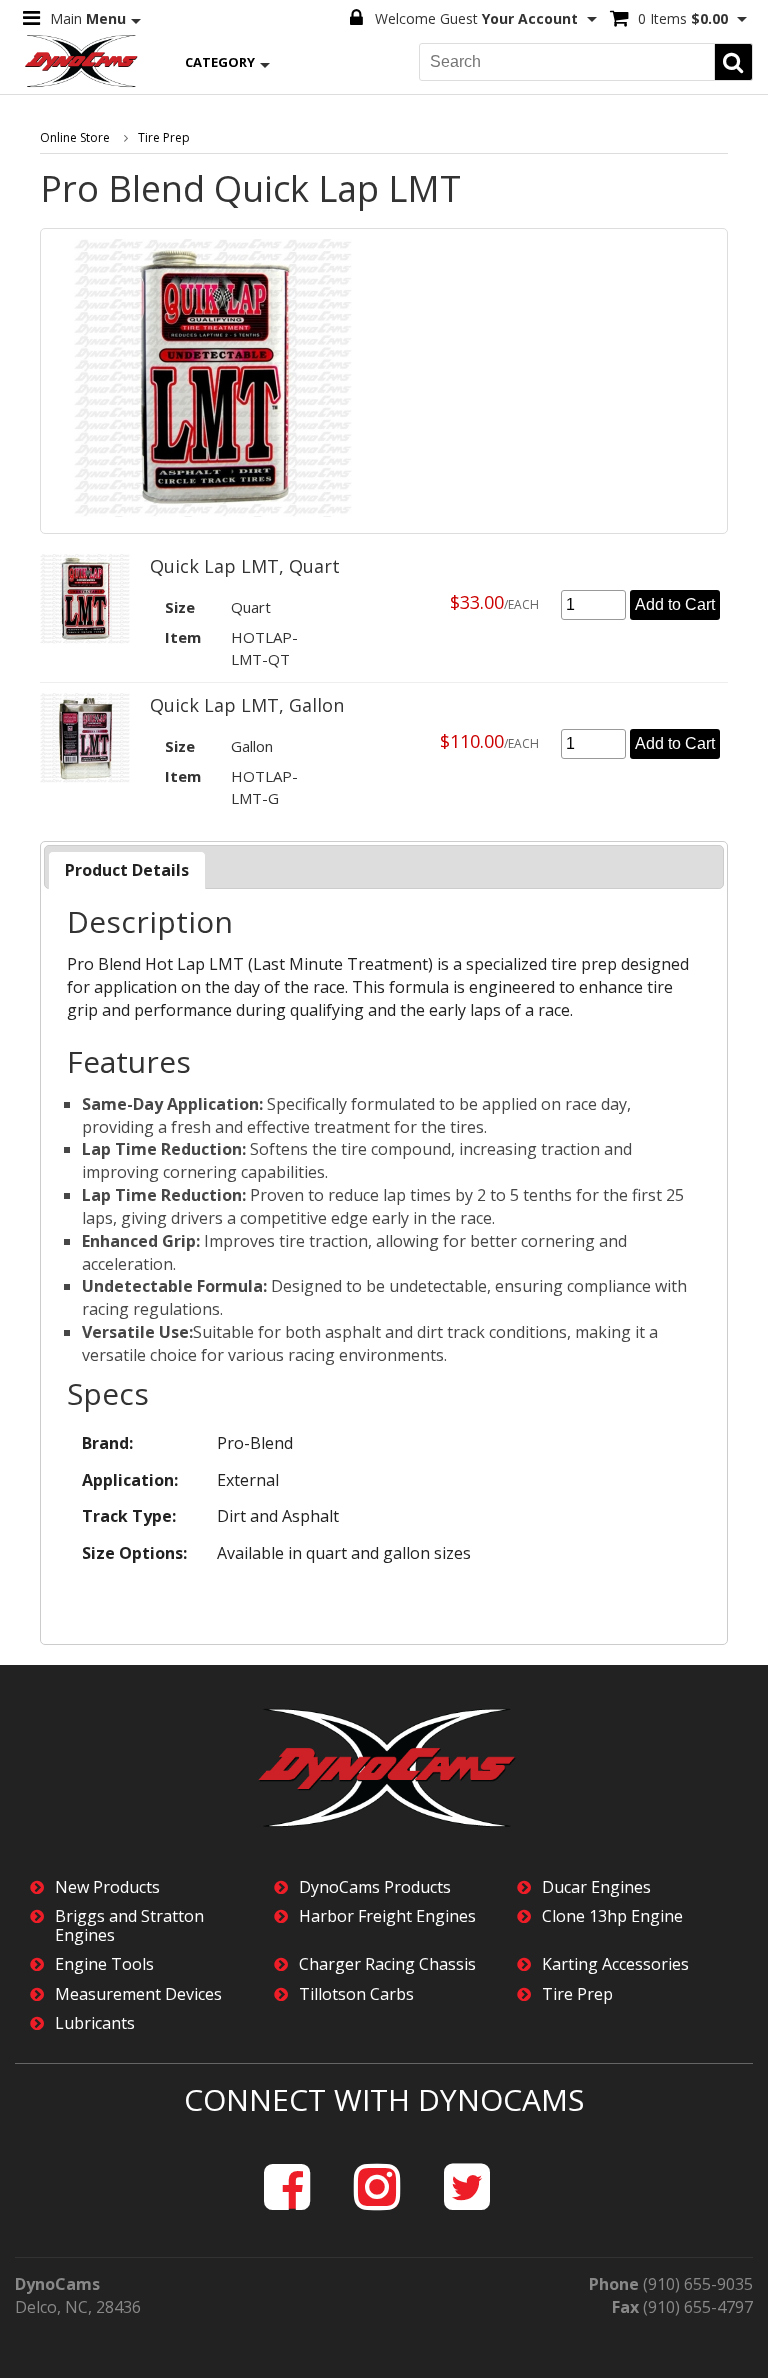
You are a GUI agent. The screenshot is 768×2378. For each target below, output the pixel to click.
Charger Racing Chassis (387, 1964)
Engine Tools (104, 1964)
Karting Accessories (615, 1964)
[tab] (127, 870)
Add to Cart (675, 604)
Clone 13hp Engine (612, 1916)
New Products (107, 1887)
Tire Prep (164, 137)
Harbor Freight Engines (387, 1916)
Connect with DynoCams (384, 2099)
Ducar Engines (596, 1887)
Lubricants (95, 2023)
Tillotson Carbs (356, 1994)
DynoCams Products (375, 1887)
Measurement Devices (138, 1994)
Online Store (75, 137)
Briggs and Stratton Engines (129, 1926)
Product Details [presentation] (127, 870)
